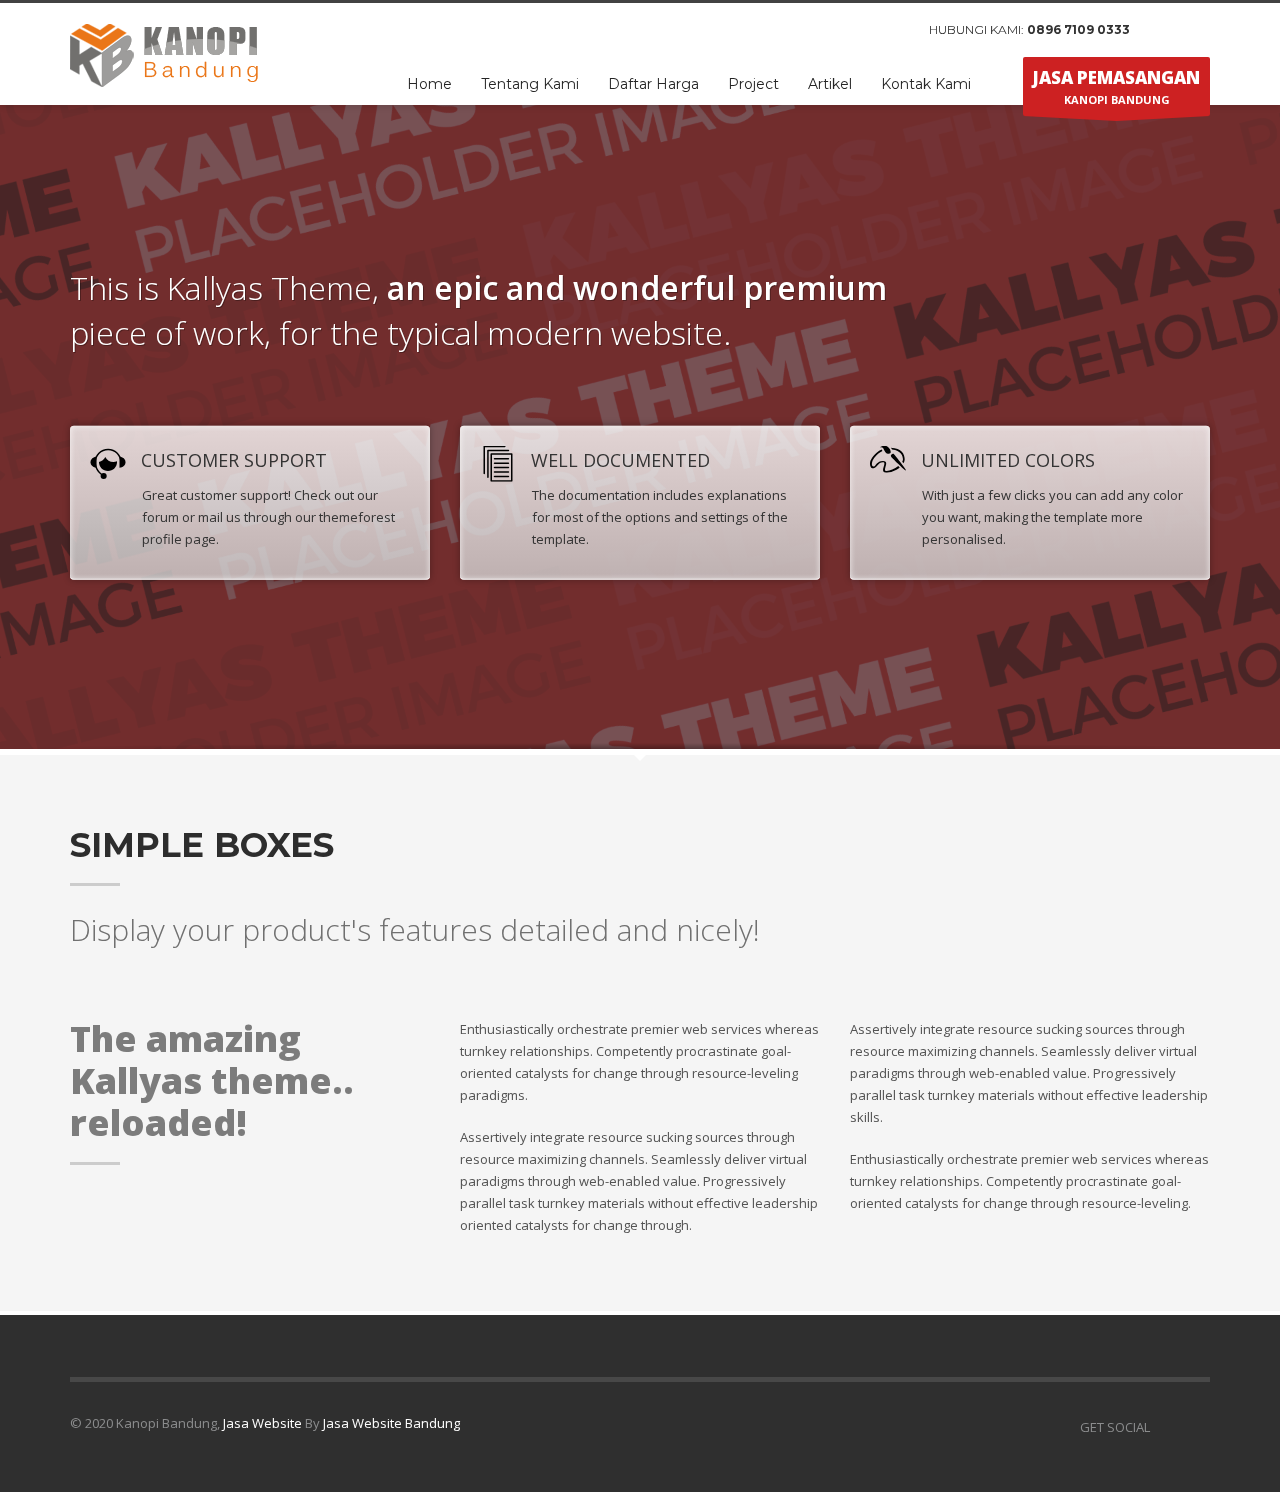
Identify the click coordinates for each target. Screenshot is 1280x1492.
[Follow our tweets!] (1195, 1427)
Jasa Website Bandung (391, 1423)
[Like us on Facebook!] (1165, 1427)
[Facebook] (1165, 30)
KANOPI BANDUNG (1116, 86)
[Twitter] (1195, 30)
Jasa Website (262, 1423)
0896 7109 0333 (1078, 29)
